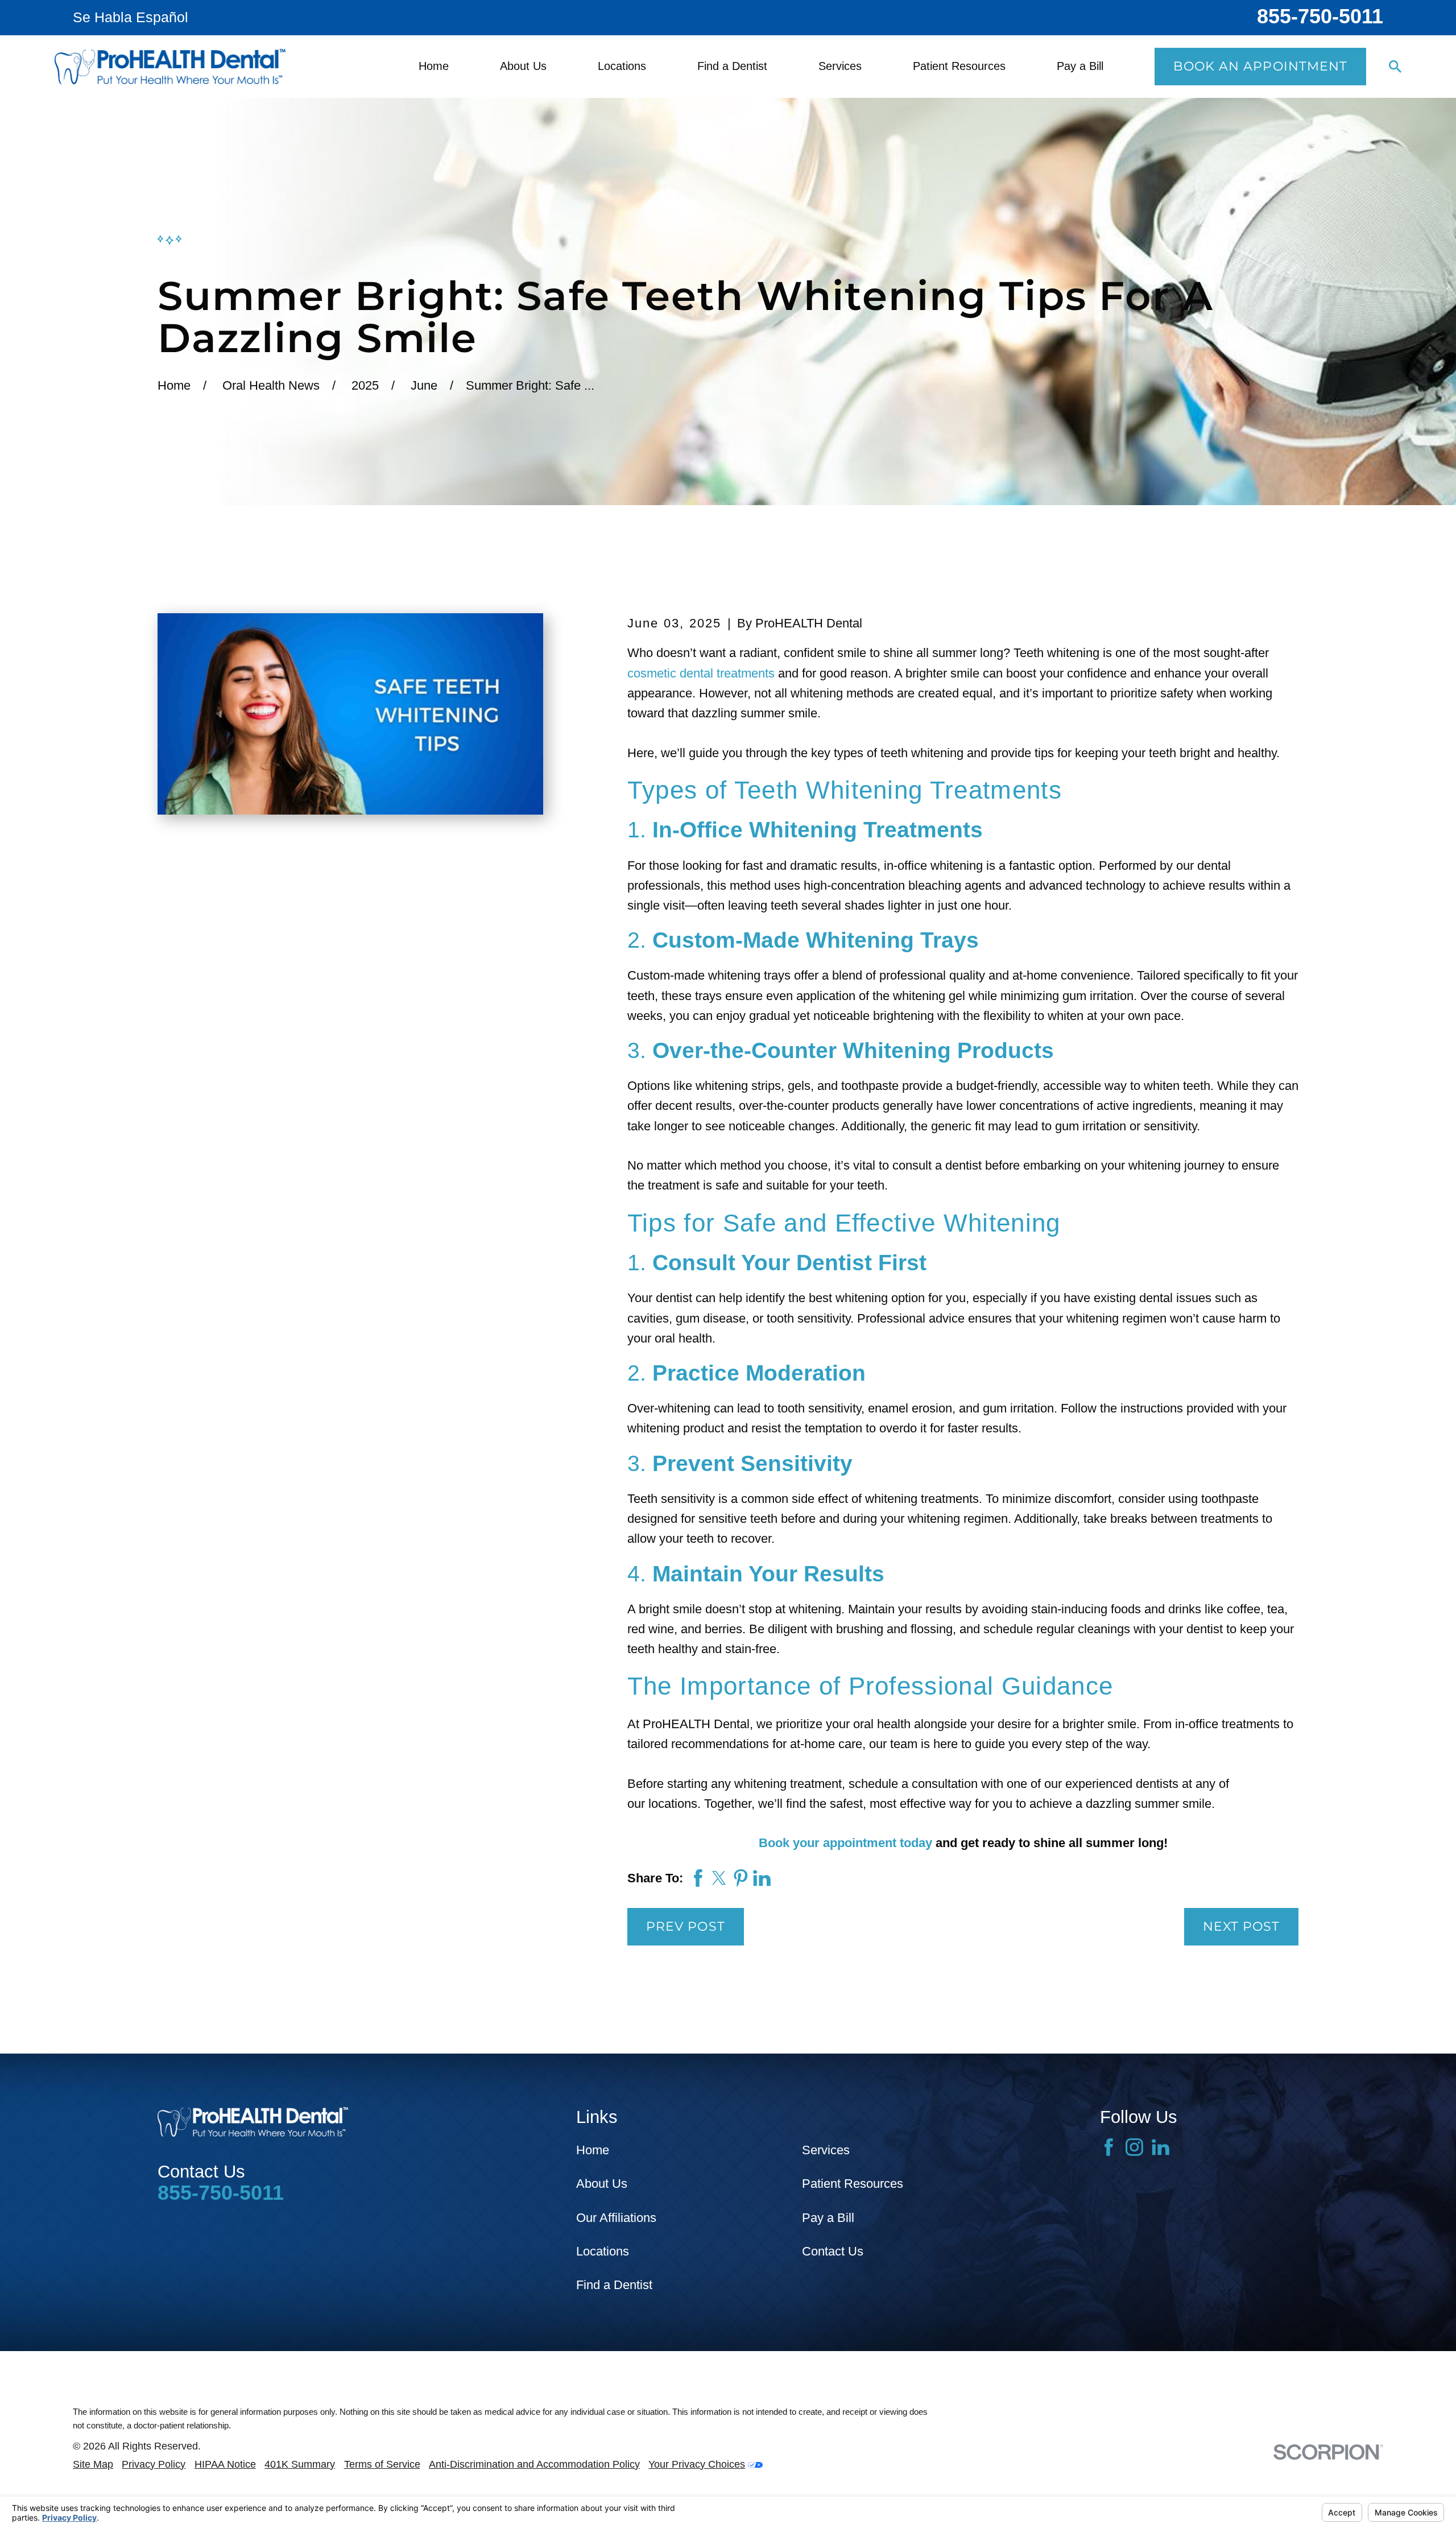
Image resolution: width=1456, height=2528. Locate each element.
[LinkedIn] (1161, 2147)
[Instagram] (1134, 2147)
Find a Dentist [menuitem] (732, 66)
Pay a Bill (828, 2218)
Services (826, 2150)
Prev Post (686, 1926)
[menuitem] (93, 2465)
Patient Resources (853, 2184)
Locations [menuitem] (622, 66)
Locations (603, 2251)
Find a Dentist (614, 2285)
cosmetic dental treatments (701, 673)
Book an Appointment (1261, 66)
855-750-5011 (1320, 16)
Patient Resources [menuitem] (959, 66)
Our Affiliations (616, 2218)
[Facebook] (1109, 2147)
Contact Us (833, 2251)
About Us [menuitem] (523, 66)
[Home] (170, 67)
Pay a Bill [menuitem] (1080, 66)
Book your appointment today (845, 1843)
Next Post (1242, 1926)
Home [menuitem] (434, 66)
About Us (602, 2184)
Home (593, 2150)
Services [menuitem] (840, 66)
